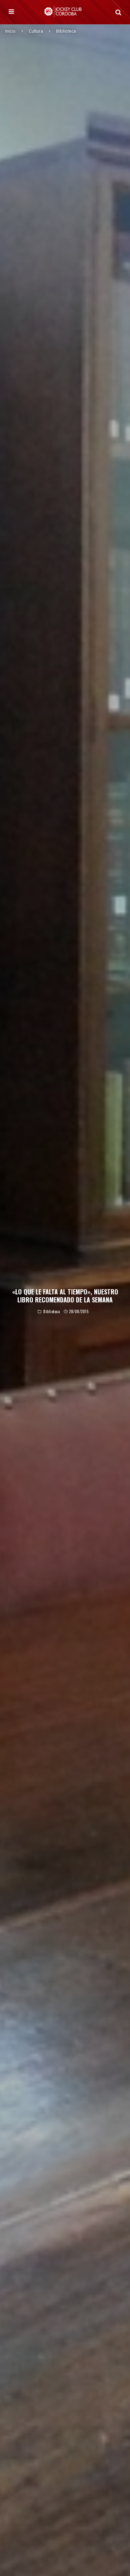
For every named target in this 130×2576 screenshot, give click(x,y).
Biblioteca (52, 1312)
